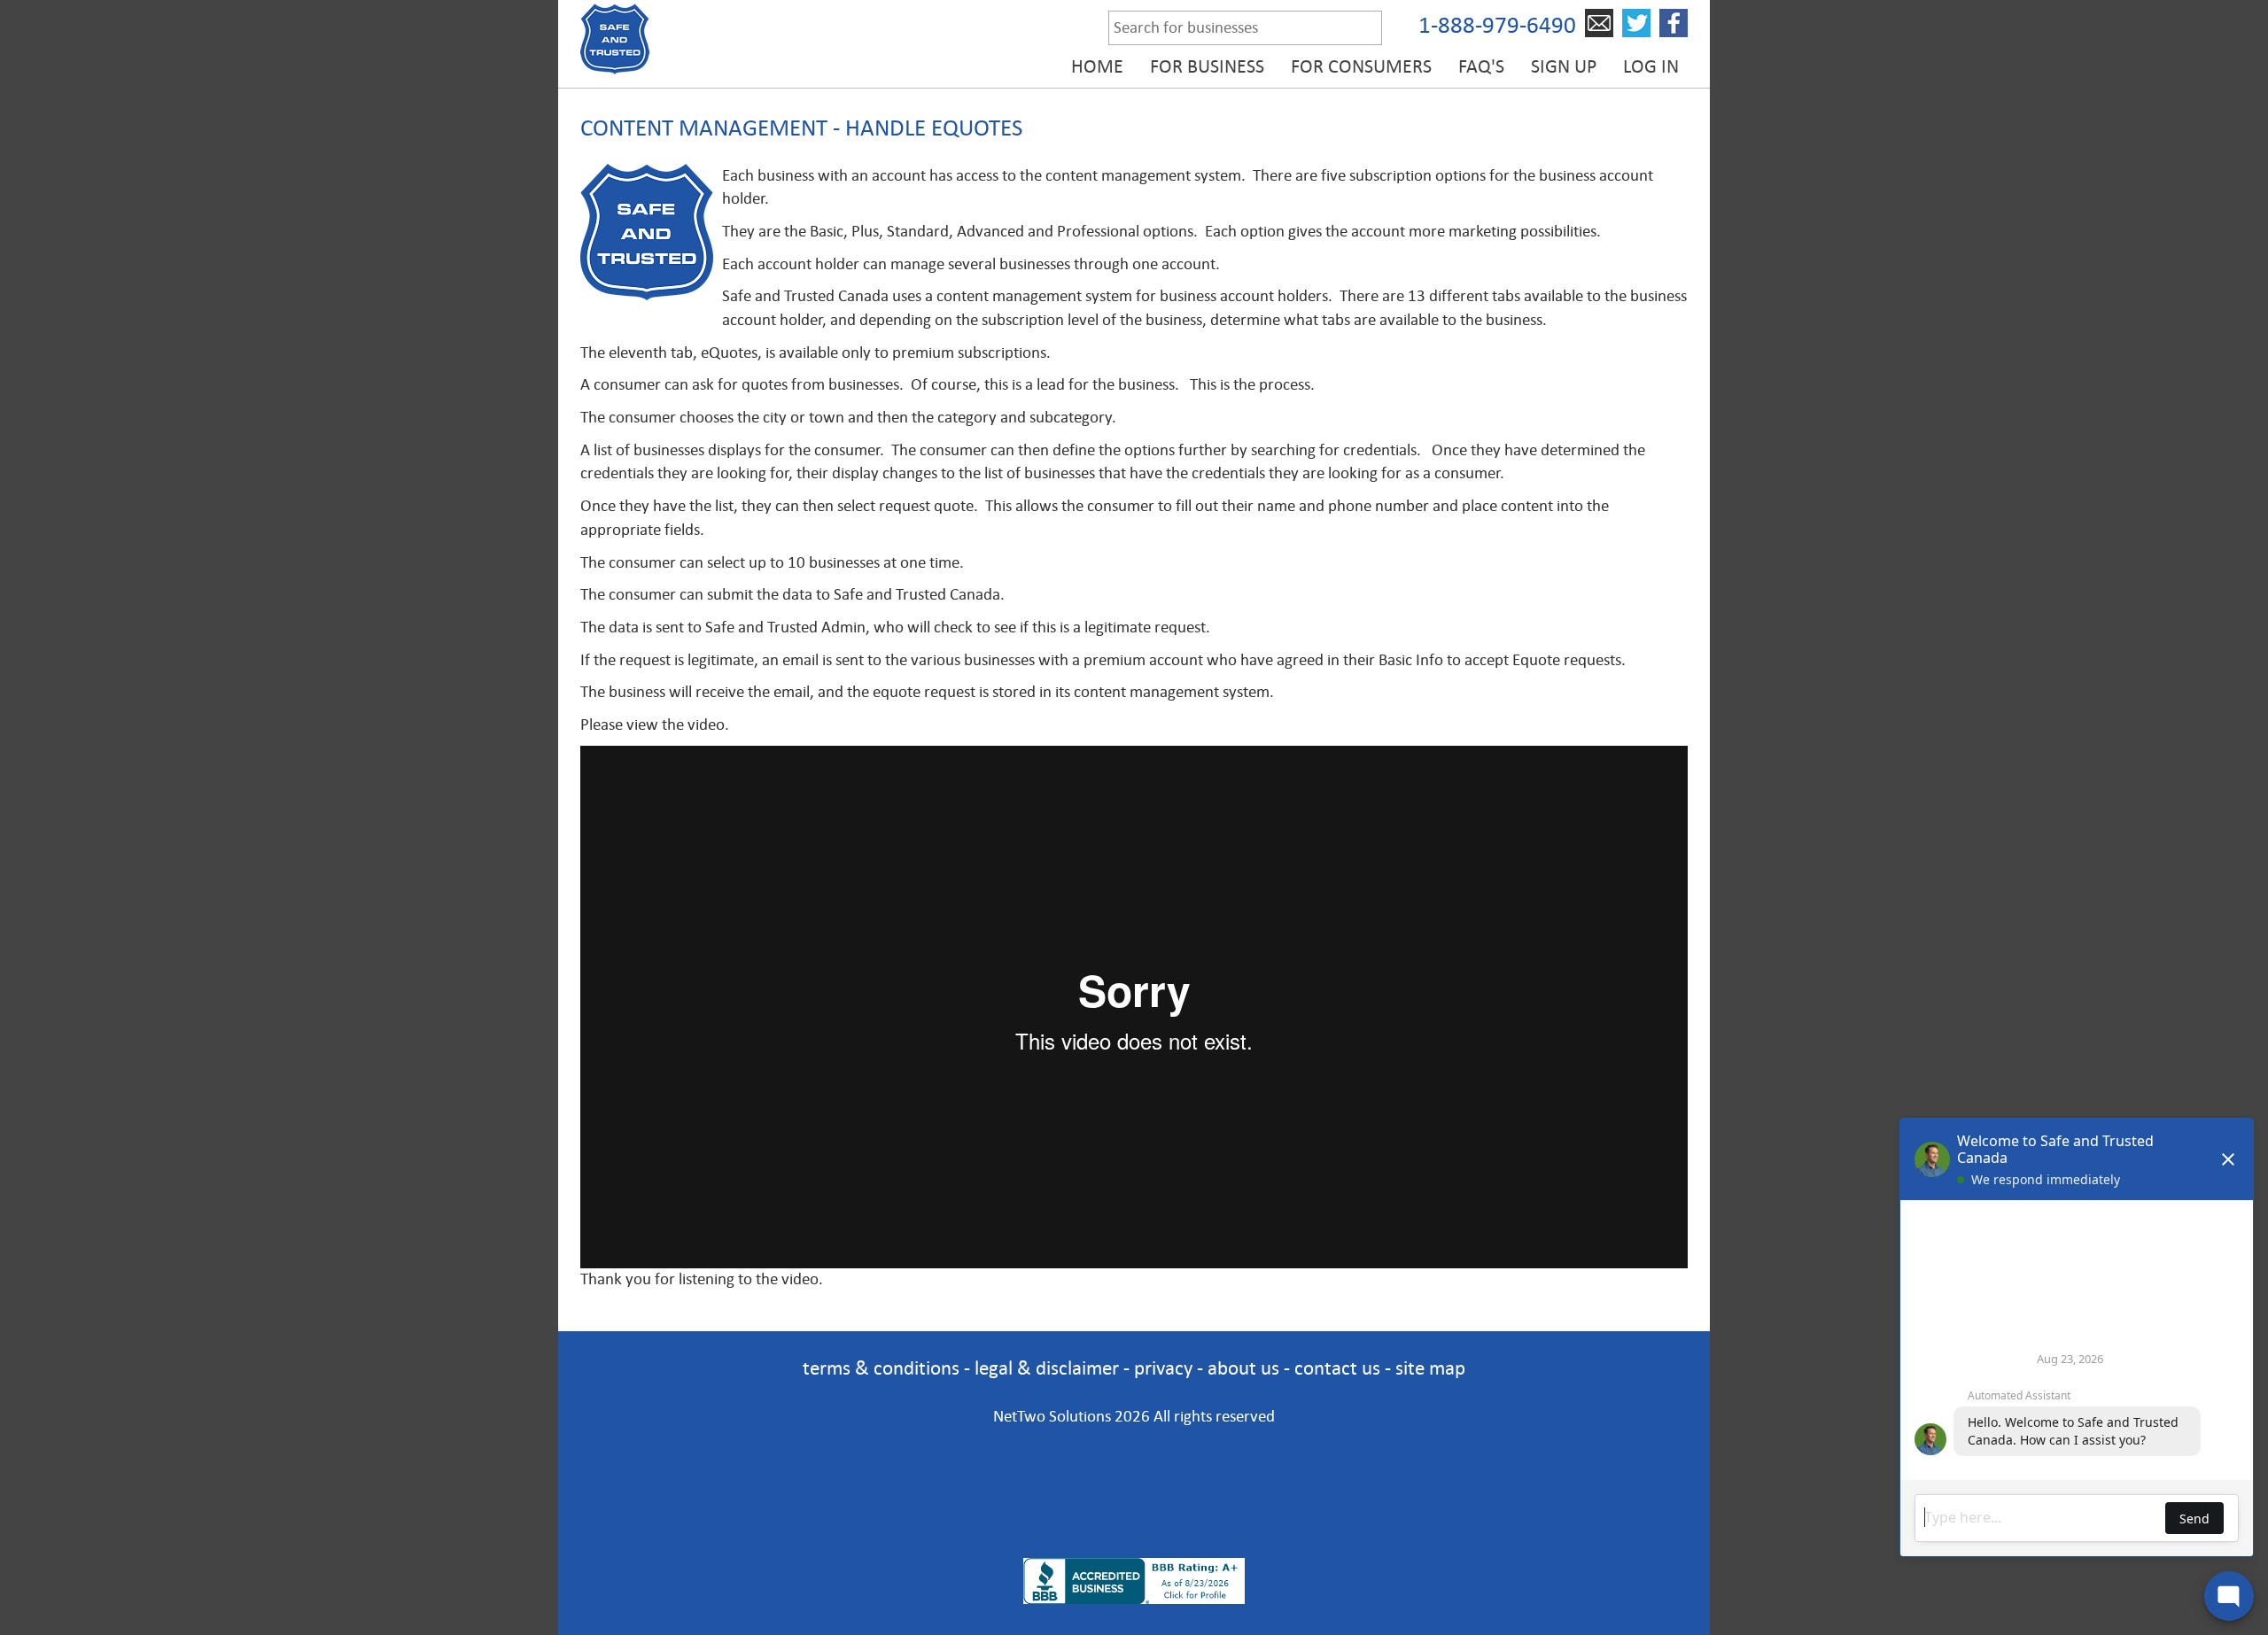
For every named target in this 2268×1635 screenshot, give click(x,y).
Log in (1651, 66)
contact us (1337, 1368)
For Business (1207, 66)
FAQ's (1481, 66)
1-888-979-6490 (1497, 25)
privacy (1163, 1368)
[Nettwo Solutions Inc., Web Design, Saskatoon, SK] (1134, 1528)
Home (1097, 66)
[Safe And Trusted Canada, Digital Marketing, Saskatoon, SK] (1134, 1468)
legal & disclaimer (1047, 1368)
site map (1430, 1368)
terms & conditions (881, 1368)
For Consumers (1361, 66)
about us (1243, 1368)
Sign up (1564, 66)
